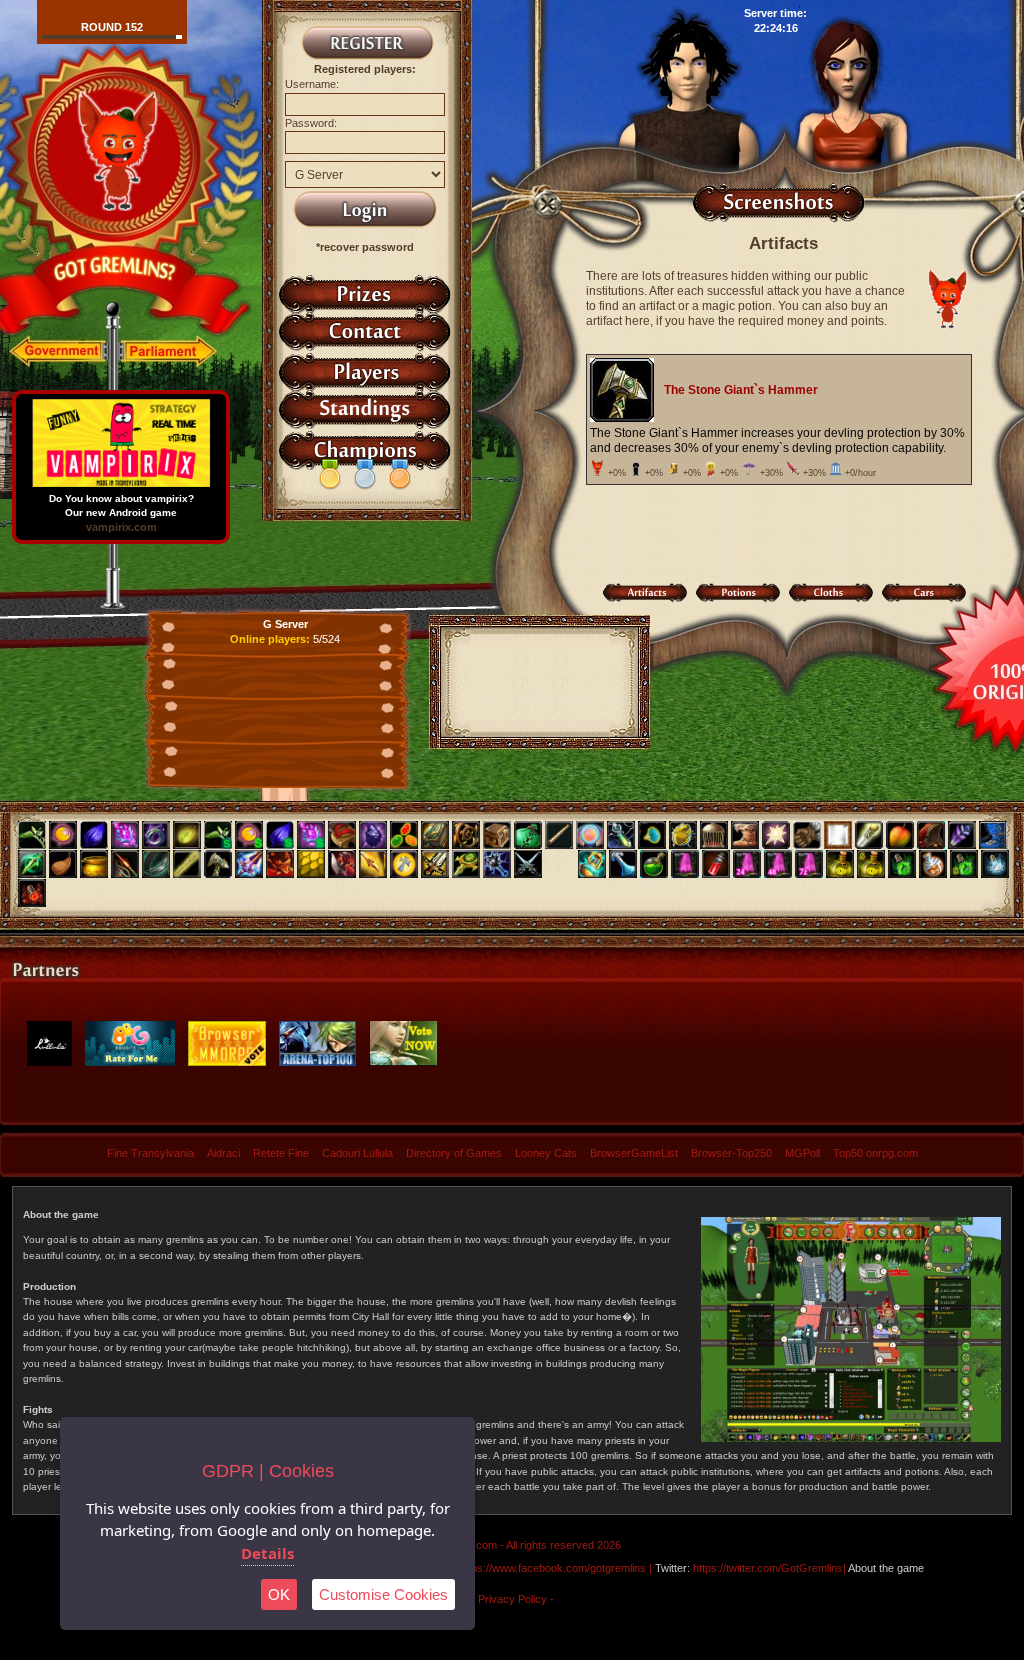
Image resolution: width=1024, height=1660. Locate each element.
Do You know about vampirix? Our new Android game (121, 505)
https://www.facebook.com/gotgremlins (552, 1568)
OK (279, 1594)
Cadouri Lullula (357, 1153)
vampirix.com (121, 527)
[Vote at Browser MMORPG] (227, 1062)
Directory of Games (454, 1153)
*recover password (365, 247)
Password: (311, 123)
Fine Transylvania (150, 1153)
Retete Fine (281, 1153)
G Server (285, 624)
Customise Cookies (383, 1594)
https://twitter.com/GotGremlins (768, 1568)
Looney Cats (546, 1153)
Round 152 (112, 27)
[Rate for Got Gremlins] (130, 1062)
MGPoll (802, 1153)
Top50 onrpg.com (875, 1153)
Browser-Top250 (731, 1153)
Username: (312, 84)
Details (267, 1553)
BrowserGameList (634, 1153)
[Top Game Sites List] (403, 1062)
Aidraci (223, 1153)
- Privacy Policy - (512, 1599)
